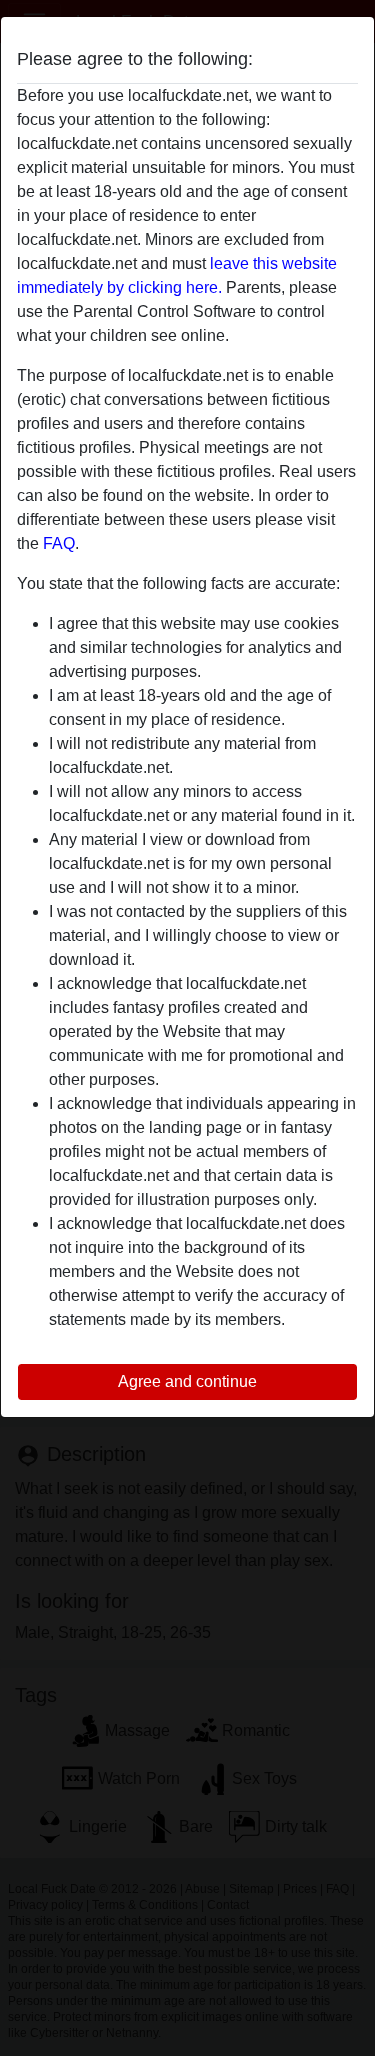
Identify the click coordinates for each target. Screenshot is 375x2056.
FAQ (59, 543)
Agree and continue (187, 1381)
